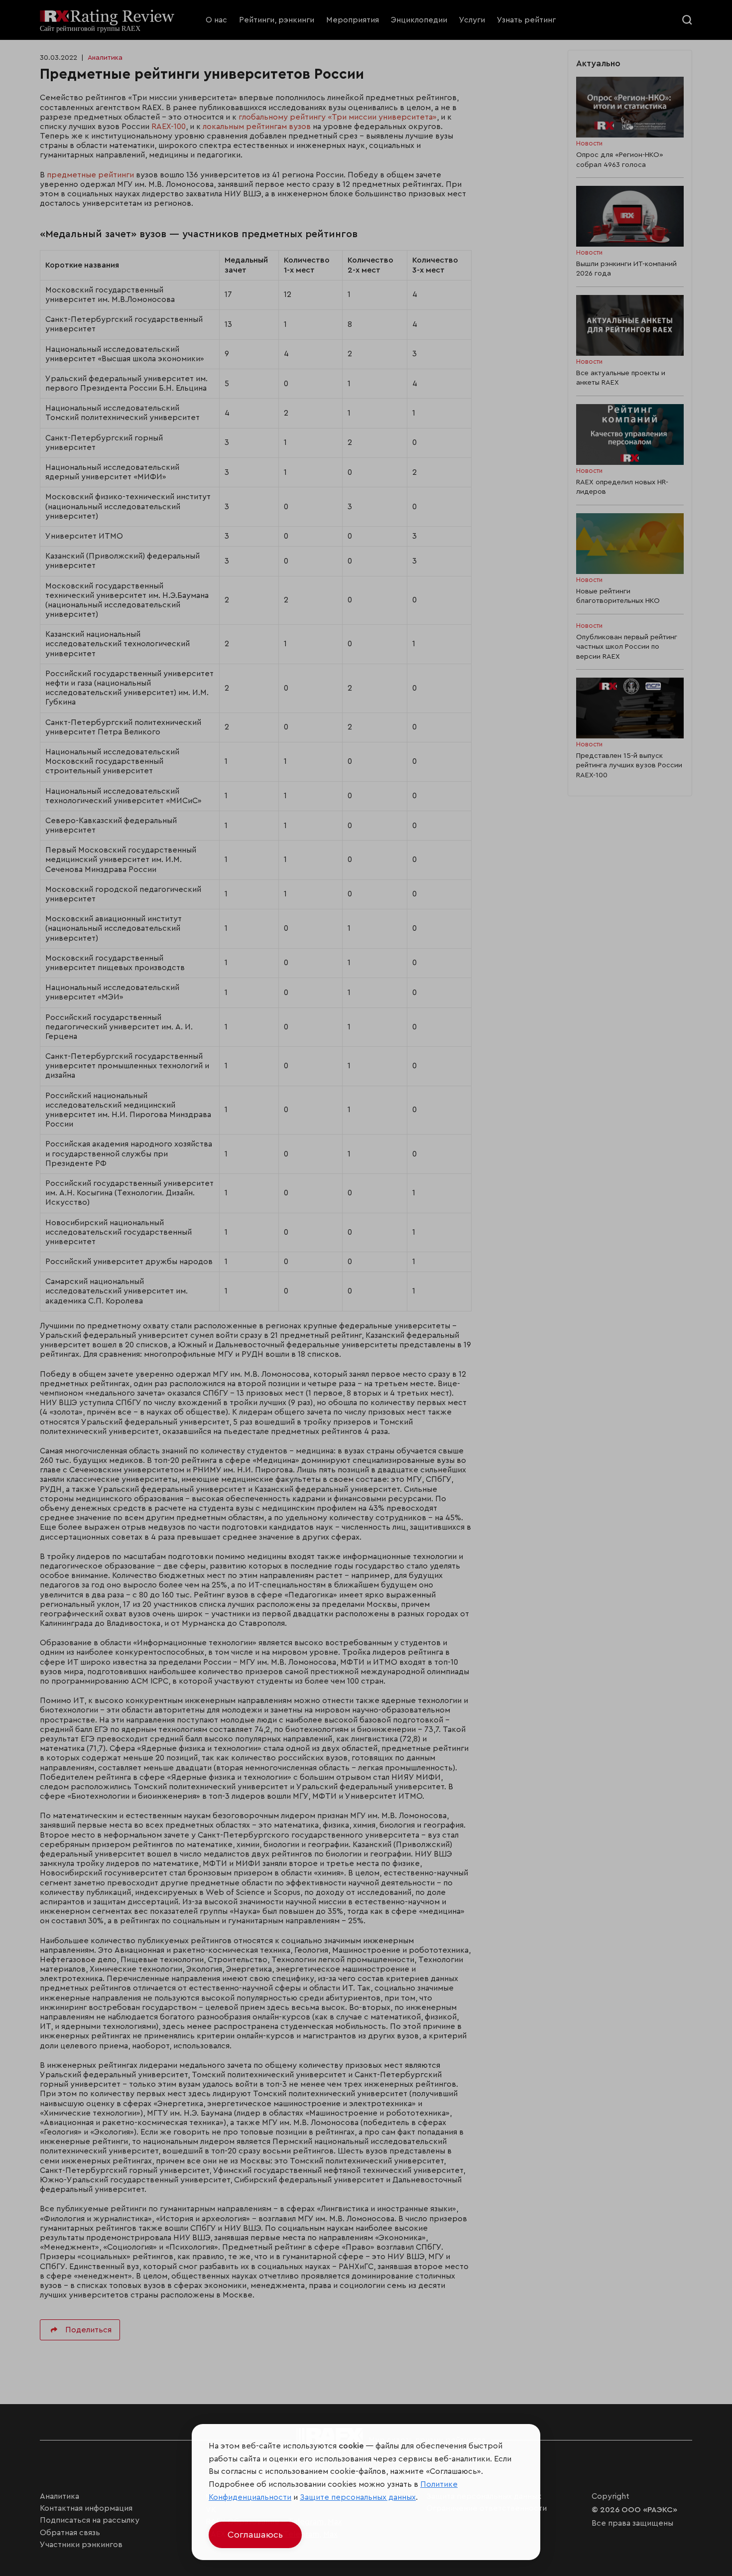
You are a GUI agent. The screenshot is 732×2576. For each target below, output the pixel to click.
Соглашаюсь (255, 2535)
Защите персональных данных (358, 2497)
